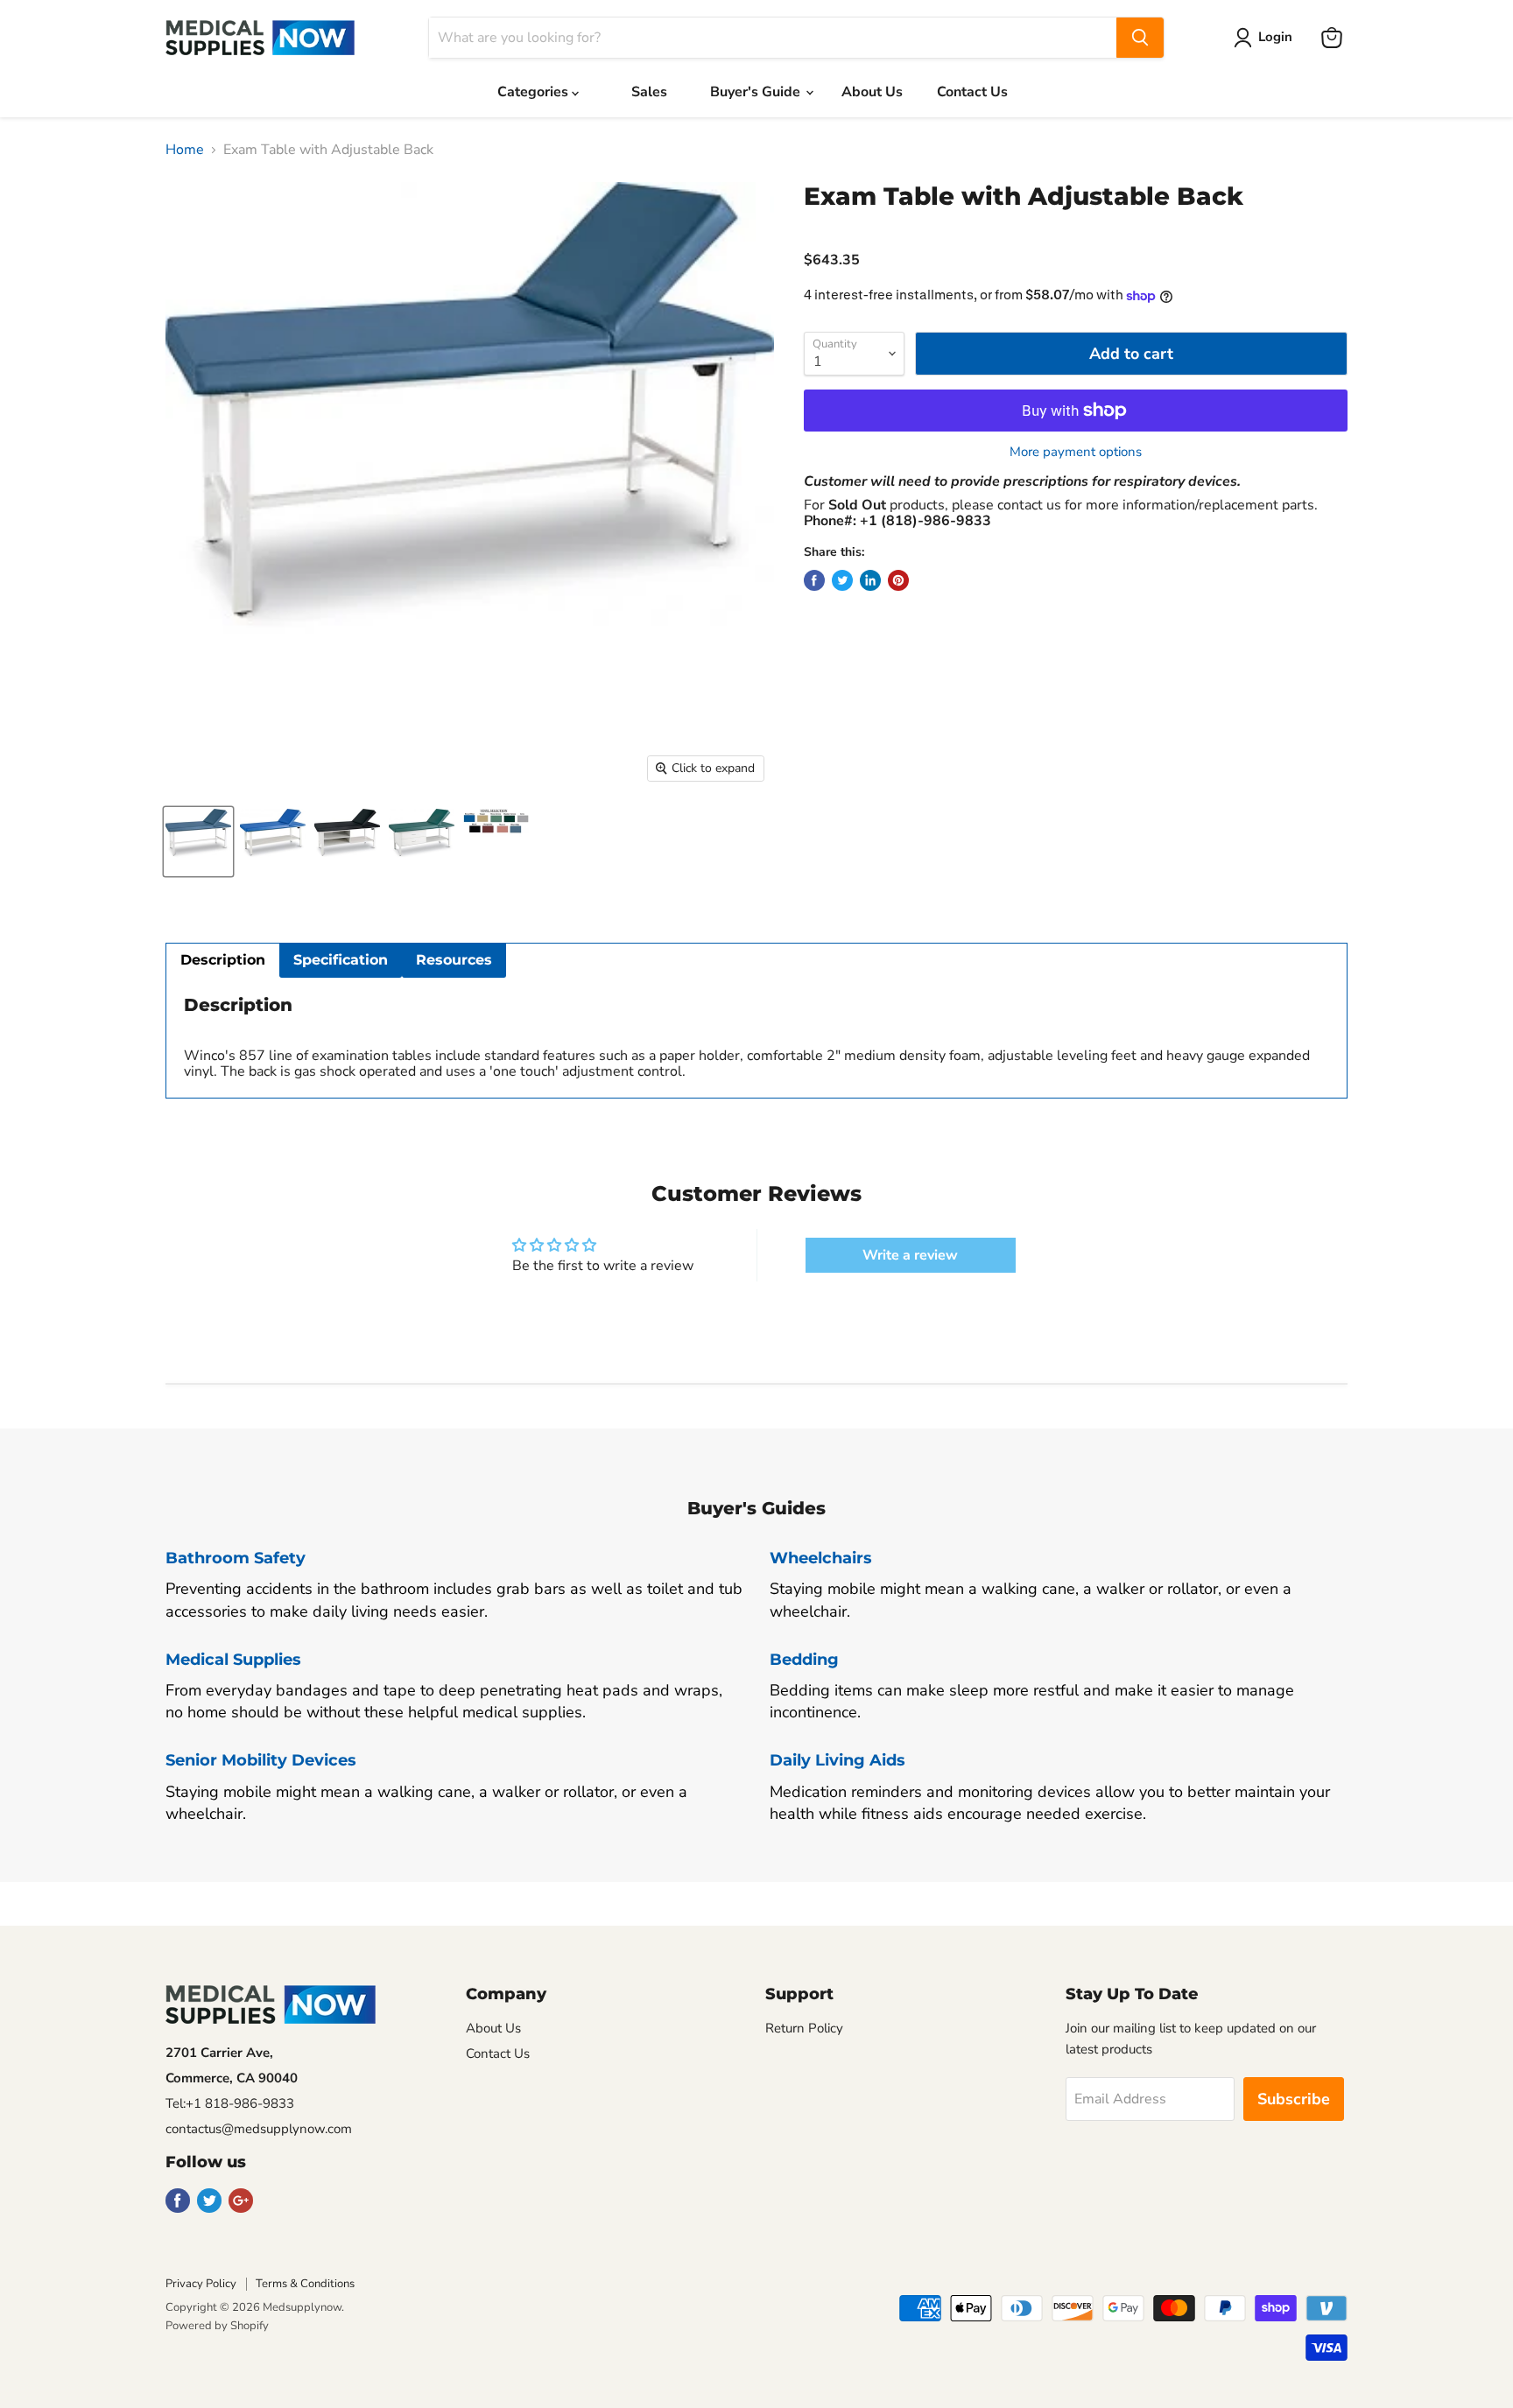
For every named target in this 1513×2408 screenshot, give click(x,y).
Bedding (804, 1660)
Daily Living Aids (837, 1760)
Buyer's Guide (757, 92)
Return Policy (804, 2028)
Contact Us (972, 92)
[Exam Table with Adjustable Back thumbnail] (198, 842)
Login (1275, 37)
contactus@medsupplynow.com (259, 2129)
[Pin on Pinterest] (898, 580)
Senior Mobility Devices (261, 1760)
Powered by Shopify (217, 2326)
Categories (535, 92)
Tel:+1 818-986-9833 (230, 2103)
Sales (649, 92)
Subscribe (1294, 2099)
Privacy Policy (201, 2284)
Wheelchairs (821, 1558)
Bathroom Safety (236, 1558)
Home (185, 150)
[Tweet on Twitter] (842, 580)
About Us (872, 92)
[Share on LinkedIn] (870, 580)
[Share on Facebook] (814, 580)
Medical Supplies (233, 1660)
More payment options (1076, 452)
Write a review (910, 1255)
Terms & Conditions (305, 2284)
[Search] (1140, 38)
